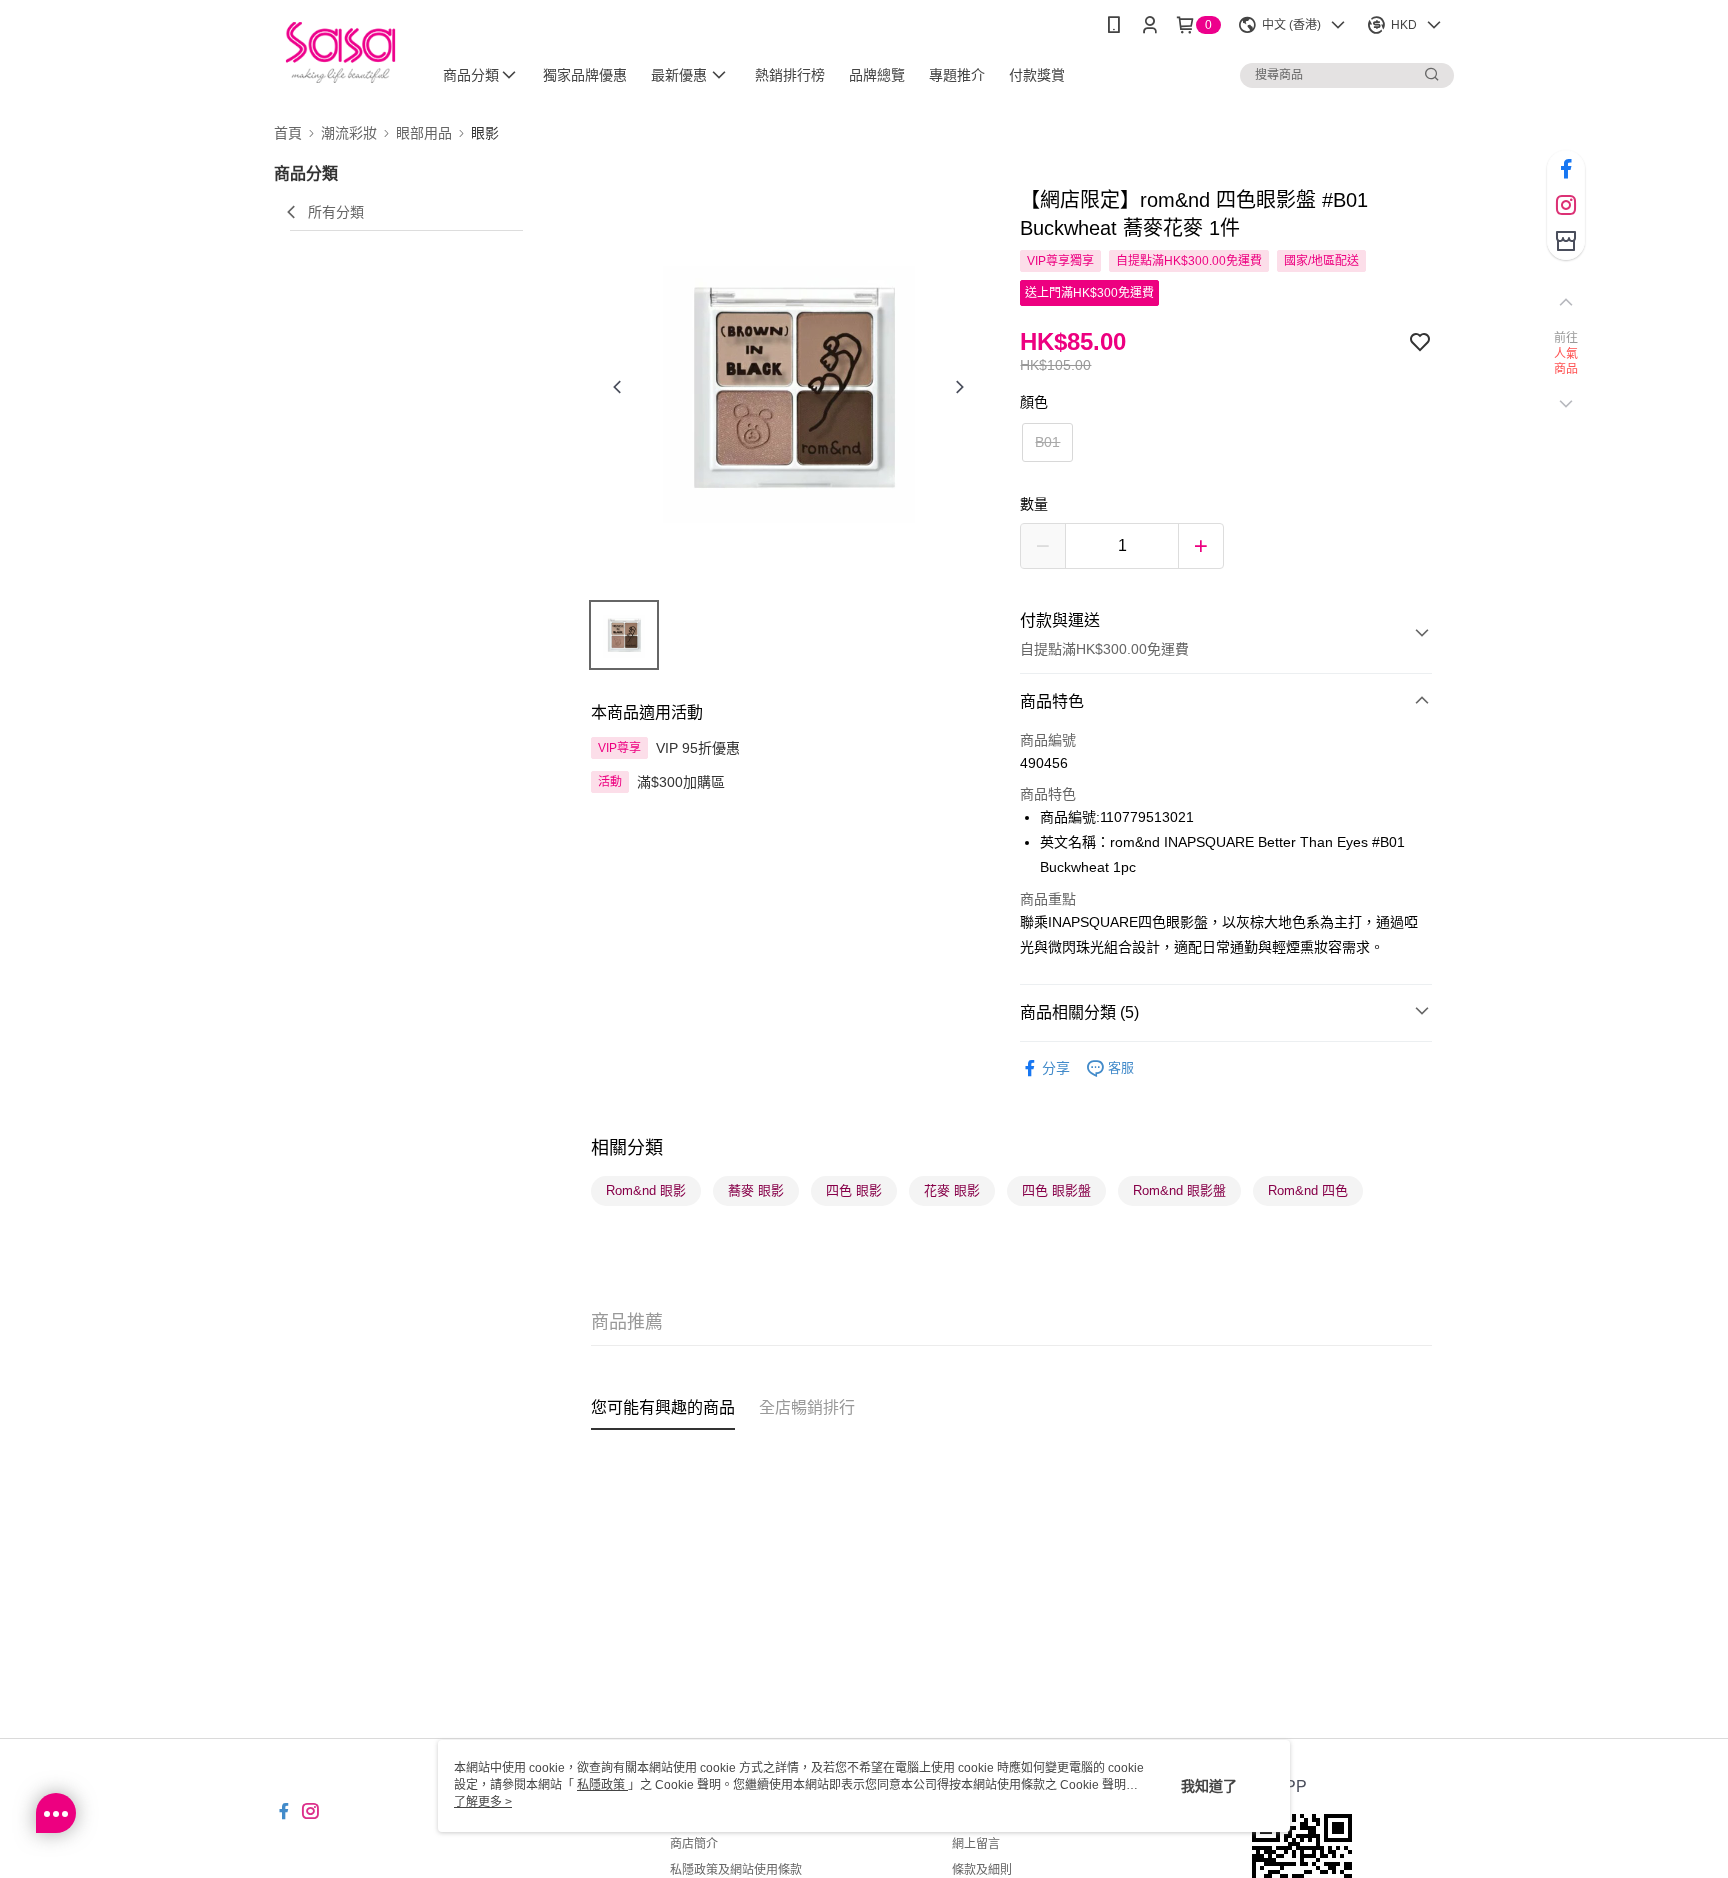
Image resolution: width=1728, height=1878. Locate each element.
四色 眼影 (854, 1190)
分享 (1056, 1068)
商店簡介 (694, 1844)
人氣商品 (1566, 362)
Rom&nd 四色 (1308, 1190)
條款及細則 (982, 1870)
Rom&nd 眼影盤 (1179, 1190)
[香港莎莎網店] (340, 52)
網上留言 (976, 1844)
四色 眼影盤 (1056, 1190)
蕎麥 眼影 (756, 1190)
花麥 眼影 (952, 1190)
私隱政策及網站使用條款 (736, 1870)
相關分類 (627, 1148)
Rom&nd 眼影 (646, 1190)
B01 (1047, 442)
